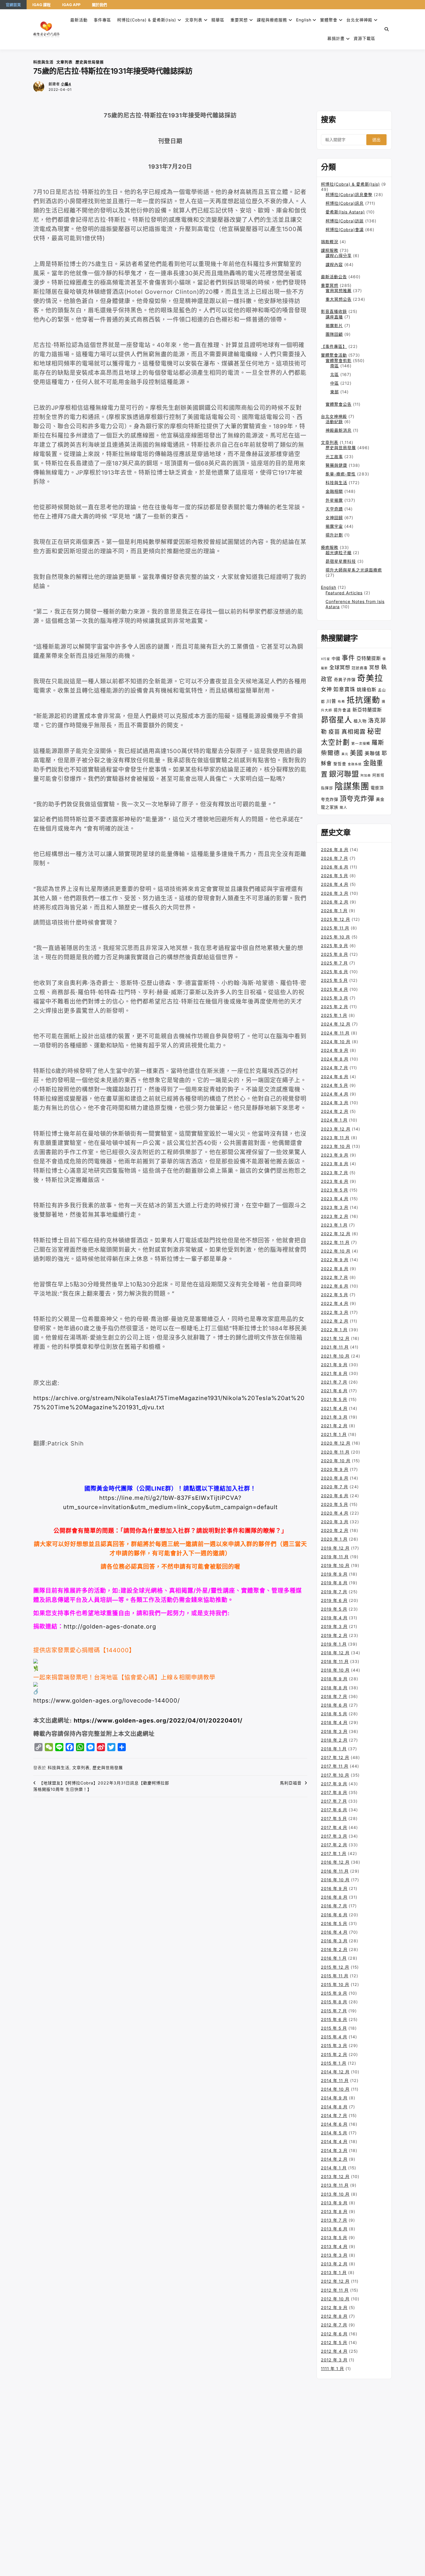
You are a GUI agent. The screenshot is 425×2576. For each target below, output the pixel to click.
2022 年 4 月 (335, 1303)
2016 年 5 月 (334, 1923)
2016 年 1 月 (334, 1958)
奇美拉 (370, 678)
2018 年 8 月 (334, 1688)
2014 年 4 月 (334, 2141)
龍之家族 (330, 807)
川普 (331, 701)
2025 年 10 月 (336, 937)
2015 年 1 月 (334, 2063)
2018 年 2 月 (334, 1740)
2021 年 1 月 (334, 1434)
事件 (348, 658)
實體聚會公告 (339, 404)
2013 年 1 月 (334, 2272)
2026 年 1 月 (334, 911)
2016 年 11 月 (335, 1871)
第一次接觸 (361, 744)
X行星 (326, 659)
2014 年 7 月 (334, 2115)
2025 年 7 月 (334, 963)
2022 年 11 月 (335, 1242)
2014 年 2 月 (334, 2159)
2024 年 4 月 (335, 1094)
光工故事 (334, 457)
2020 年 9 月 (335, 1469)
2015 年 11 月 (335, 1976)
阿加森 (366, 776)
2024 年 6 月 (335, 1077)
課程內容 (334, 264)
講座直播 (334, 317)
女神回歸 (334, 518)
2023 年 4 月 (335, 1199)
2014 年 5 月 (334, 2133)
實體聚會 (329, 20)
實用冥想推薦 (339, 291)
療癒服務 (330, 547)
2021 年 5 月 (334, 1399)
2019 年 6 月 (334, 1600)
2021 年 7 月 (334, 1382)
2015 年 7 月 (334, 2011)
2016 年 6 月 (334, 1915)
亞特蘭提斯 (369, 658)
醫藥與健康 (336, 465)
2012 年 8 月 (334, 2316)
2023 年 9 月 (335, 1155)
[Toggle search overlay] (387, 29)
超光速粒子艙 (339, 553)
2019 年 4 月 (334, 1618)
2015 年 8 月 (334, 2002)
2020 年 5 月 (335, 1504)
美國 (356, 753)
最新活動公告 (334, 277)
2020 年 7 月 (335, 1487)
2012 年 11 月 (335, 2290)
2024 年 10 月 (336, 1042)
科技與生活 (43, 62)
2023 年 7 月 (335, 1173)
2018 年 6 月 (334, 1705)
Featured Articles (344, 593)
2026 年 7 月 (335, 858)
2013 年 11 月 (335, 2185)
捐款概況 (330, 242)
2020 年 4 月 (335, 1513)
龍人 (343, 807)
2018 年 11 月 (335, 1661)
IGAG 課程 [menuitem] (41, 5)
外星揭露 (334, 500)
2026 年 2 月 (335, 902)
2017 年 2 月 (334, 1845)
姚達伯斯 (367, 689)
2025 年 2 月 (335, 1007)
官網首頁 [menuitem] (13, 5)
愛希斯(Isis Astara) (345, 212)
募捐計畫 (336, 38)
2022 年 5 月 (335, 1295)
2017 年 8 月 (334, 1792)
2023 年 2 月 (335, 1216)
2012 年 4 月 (334, 2351)
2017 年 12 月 (335, 1757)
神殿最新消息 (339, 430)
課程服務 (330, 250)
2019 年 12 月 (335, 1548)
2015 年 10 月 (335, 1984)
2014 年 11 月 (335, 2080)
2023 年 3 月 (335, 1207)
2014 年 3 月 (334, 2150)
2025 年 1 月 (334, 1015)
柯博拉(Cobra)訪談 (345, 221)
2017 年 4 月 (334, 1827)
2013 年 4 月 (334, 2246)
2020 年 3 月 (335, 1522)
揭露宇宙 (334, 526)
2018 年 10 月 (335, 1670)
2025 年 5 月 (334, 980)
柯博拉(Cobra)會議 (345, 229)
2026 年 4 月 (335, 884)
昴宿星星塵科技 (341, 561)
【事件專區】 (334, 346)
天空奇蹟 (334, 509)
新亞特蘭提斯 (367, 710)
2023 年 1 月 (334, 1225)
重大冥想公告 (339, 299)
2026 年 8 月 (335, 850)
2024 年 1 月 (334, 1120)
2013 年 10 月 (335, 2194)
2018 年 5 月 (334, 1714)
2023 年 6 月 (335, 1181)
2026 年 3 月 (335, 893)
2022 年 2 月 (335, 1321)
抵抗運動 (363, 700)
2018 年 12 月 (335, 1653)
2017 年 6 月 (334, 1810)
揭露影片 (334, 326)
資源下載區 (364, 38)
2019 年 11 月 (335, 1557)
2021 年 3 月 (334, 1417)
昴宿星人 (337, 720)
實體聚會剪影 (339, 361)
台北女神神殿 (359, 20)
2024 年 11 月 (335, 1033)
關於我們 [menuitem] (99, 5)
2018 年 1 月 (334, 1749)
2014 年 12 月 (335, 2072)
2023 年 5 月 (335, 1190)
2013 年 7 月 (334, 2220)
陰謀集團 (352, 786)
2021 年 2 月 (334, 1426)
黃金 (380, 799)
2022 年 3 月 (335, 1312)
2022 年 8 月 (335, 1269)
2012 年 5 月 (334, 2342)
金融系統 (355, 764)
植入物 (360, 721)
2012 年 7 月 (334, 2325)
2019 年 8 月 (334, 1583)
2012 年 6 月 (334, 2334)
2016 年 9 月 (334, 1888)
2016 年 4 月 (334, 1932)
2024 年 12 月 (336, 1024)
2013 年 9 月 (334, 2203)
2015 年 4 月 (334, 2037)
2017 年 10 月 (335, 1775)
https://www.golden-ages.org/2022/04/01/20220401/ (158, 1721)
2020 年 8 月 (335, 1478)
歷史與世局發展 (90, 62)
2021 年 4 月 (334, 1408)
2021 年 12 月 (335, 1338)
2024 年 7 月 (335, 1068)
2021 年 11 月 (335, 1347)
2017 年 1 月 (334, 1853)
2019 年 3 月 (334, 1626)
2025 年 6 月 (335, 972)
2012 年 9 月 (334, 2307)
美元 (345, 754)
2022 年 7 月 (335, 1277)
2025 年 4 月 (335, 989)
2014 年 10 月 (335, 2089)
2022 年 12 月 (336, 1234)
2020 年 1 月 (334, 1539)
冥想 (374, 667)
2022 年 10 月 (336, 1251)
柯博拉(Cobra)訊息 (345, 203)
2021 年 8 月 (334, 1373)
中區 (335, 383)
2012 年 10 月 (335, 2299)
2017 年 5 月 (334, 1818)
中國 (336, 658)
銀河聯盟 (344, 774)
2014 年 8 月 (334, 2107)
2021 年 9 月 (334, 1365)
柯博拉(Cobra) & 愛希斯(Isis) (147, 20)
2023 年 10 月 (336, 1146)
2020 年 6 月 (335, 1496)
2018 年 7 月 (334, 1696)
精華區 (218, 20)
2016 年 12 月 (335, 1862)
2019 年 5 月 (334, 1609)
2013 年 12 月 (335, 2176)
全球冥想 (340, 667)
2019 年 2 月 (334, 1635)
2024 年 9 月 (335, 1050)
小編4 (66, 84)
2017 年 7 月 (334, 1801)
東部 (335, 392)
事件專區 (102, 20)
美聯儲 (372, 753)
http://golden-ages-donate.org (110, 1627)
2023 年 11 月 (335, 1138)
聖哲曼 (340, 764)
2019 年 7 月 (334, 1592)
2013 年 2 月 (334, 2264)
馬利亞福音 (291, 1783)
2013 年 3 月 (334, 2255)
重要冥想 (239, 20)
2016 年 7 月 (334, 1906)
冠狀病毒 (360, 668)
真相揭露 (354, 732)
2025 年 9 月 (335, 946)
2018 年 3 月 (334, 1731)
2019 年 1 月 (334, 1644)
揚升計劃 (334, 535)
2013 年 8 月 (334, 2211)
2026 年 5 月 (335, 876)
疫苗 (334, 732)
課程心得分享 (339, 256)
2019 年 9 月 (334, 1574)
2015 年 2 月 (334, 2054)
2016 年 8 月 (334, 1897)
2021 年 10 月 (335, 1356)
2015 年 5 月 (334, 2028)
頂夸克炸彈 (357, 799)
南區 (335, 366)
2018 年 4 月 (334, 1722)
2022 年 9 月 (335, 1260)
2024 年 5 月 (335, 1085)
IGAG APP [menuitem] (71, 5)
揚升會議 (342, 710)
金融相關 (334, 491)
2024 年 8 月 (335, 1059)
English (329, 587)
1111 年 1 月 (332, 2368)
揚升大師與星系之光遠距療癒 (354, 570)
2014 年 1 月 (334, 2168)
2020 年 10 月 (336, 1461)
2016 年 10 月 (335, 1880)
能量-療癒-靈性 (341, 474)
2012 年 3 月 (334, 2360)
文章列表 (194, 20)
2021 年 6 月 (334, 1391)
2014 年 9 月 (334, 2098)
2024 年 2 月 (335, 1111)
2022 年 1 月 (334, 1330)
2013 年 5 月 (334, 2237)
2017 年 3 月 (334, 1836)
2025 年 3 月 (335, 998)
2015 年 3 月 (334, 2045)
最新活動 (79, 20)
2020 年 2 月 (335, 1530)
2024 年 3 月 (335, 1103)
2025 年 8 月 (335, 954)
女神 (326, 689)
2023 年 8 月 (335, 1164)
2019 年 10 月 (335, 1565)
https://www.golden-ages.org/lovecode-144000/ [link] (107, 1701)
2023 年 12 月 (336, 1129)
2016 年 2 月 (334, 1949)
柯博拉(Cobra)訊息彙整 (349, 194)
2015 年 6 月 (334, 2019)
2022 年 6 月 (335, 1286)
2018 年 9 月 (334, 1679)
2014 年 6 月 (334, 2124)
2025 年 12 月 (336, 919)
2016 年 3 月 (334, 1941)
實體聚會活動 (334, 355)
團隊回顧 (334, 334)
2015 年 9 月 (334, 1993)
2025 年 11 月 (335, 928)
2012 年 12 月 (335, 2281)
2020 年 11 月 (335, 1452)
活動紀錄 (334, 422)
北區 (335, 374)
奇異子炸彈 (345, 680)
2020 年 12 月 (336, 1443)
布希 (341, 702)
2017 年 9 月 (334, 1784)
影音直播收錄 (334, 311)
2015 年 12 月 (335, 1967)
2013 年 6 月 (334, 2229)
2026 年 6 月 (335, 867)
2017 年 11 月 (335, 1766)
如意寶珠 (344, 689)
